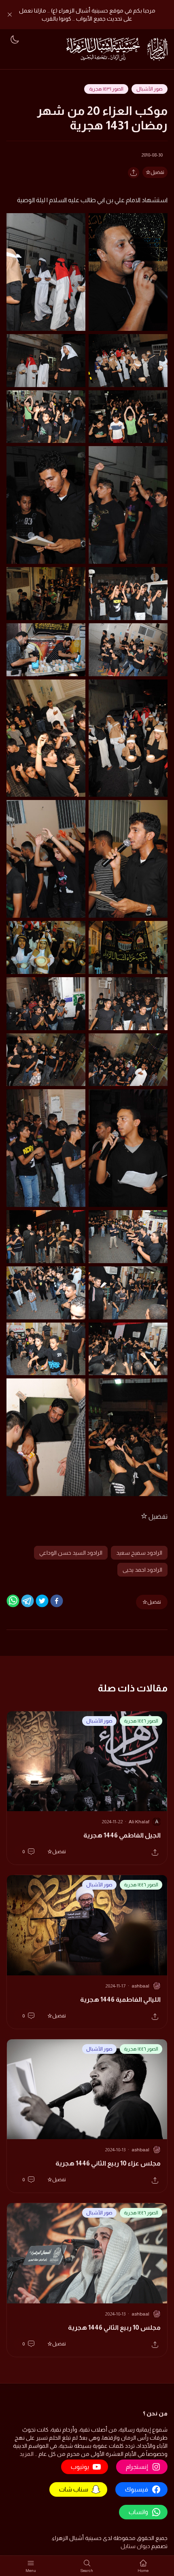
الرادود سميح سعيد (139, 1553)
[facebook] (57, 1601)
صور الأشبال (150, 89)
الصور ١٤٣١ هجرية (106, 89)
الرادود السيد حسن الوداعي (71, 1553)
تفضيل (157, 172)
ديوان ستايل (135, 2546)
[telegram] (28, 1601)
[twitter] (42, 1601)
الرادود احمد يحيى (142, 1570)
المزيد (27, 2454)
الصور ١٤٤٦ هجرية (141, 1721)
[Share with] (134, 173)
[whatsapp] (13, 1601)
